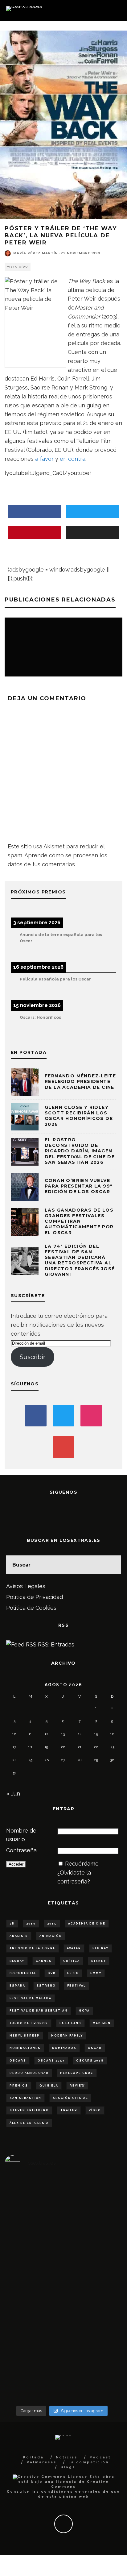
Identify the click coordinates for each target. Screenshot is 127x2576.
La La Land (70, 2023)
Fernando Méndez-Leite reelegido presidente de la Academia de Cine (80, 1081)
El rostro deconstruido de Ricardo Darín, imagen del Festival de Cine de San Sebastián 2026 (80, 1151)
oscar (95, 2048)
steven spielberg (29, 2110)
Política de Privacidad (35, 1597)
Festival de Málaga (31, 1998)
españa (17, 1986)
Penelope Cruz (77, 2073)
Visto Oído (18, 267)
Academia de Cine (87, 1924)
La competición (89, 2462)
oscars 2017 (51, 2061)
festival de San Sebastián (39, 2011)
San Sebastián (25, 2098)
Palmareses (41, 2462)
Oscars (18, 2061)
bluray (17, 1961)
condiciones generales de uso (81, 2492)
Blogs (68, 2467)
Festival (76, 1986)
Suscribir (33, 1357)
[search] (112, 1565)
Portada (33, 2457)
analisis (19, 1936)
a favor (44, 459)
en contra (73, 459)
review (77, 2086)
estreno (46, 1986)
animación (51, 1936)
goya (84, 2011)
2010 (31, 1924)
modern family (67, 2036)
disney (99, 1961)
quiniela (49, 2086)
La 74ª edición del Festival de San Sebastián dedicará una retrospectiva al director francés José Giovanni (80, 1260)
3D (12, 1924)
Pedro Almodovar (29, 2073)
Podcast (100, 2457)
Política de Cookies (31, 1608)
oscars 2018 (90, 2061)
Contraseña (21, 1850)
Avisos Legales (26, 1586)
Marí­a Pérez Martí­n (35, 253)
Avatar (74, 1948)
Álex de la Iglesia (29, 2123)
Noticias (67, 2457)
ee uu (73, 1973)
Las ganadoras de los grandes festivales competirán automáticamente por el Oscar (79, 1221)
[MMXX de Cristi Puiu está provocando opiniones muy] (62, 2254)
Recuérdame (82, 1864)
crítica (72, 1961)
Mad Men (102, 2023)
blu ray (100, 1948)
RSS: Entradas (55, 1644)
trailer (69, 2110)
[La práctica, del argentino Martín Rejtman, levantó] (24, 2254)
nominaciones (25, 2048)
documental (23, 1973)
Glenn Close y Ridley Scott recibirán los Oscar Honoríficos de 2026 (79, 1116)
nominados (64, 2048)
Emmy (96, 1973)
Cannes (44, 1961)
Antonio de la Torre (33, 1948)
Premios (19, 2086)
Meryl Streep (25, 2036)
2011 (52, 1924)
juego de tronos (29, 2023)
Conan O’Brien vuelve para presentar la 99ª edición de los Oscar (78, 1186)
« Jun (13, 1794)
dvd (52, 1973)
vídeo (95, 2110)
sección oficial (70, 2098)
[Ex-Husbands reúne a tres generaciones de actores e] (100, 2289)
